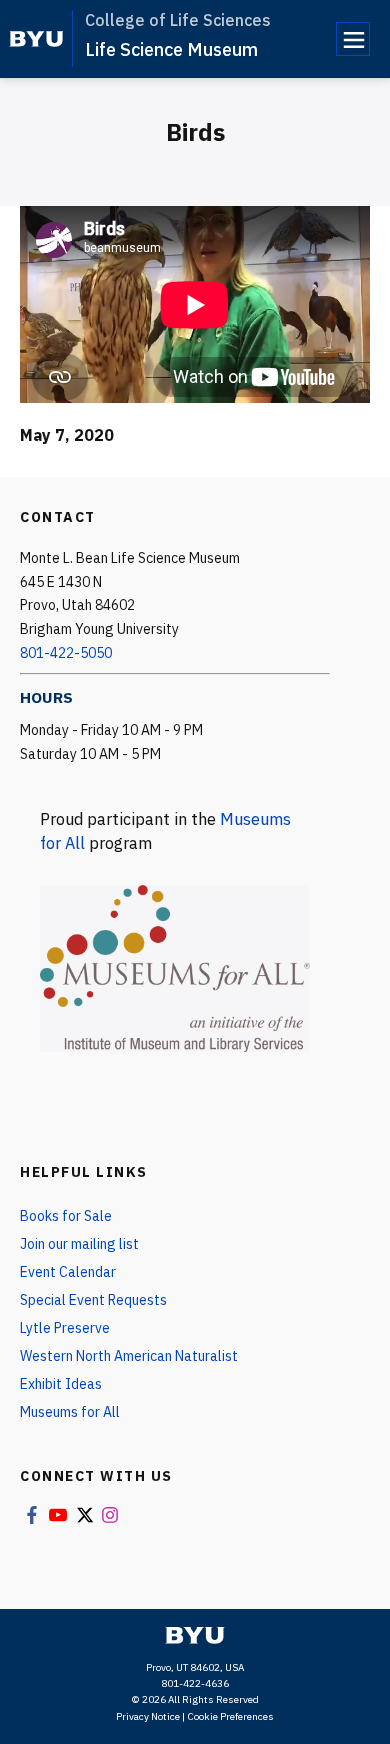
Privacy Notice (148, 1716)
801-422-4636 (195, 1683)
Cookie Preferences (230, 1716)
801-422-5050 (66, 653)
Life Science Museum (171, 49)
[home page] (36, 39)
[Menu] (353, 39)
